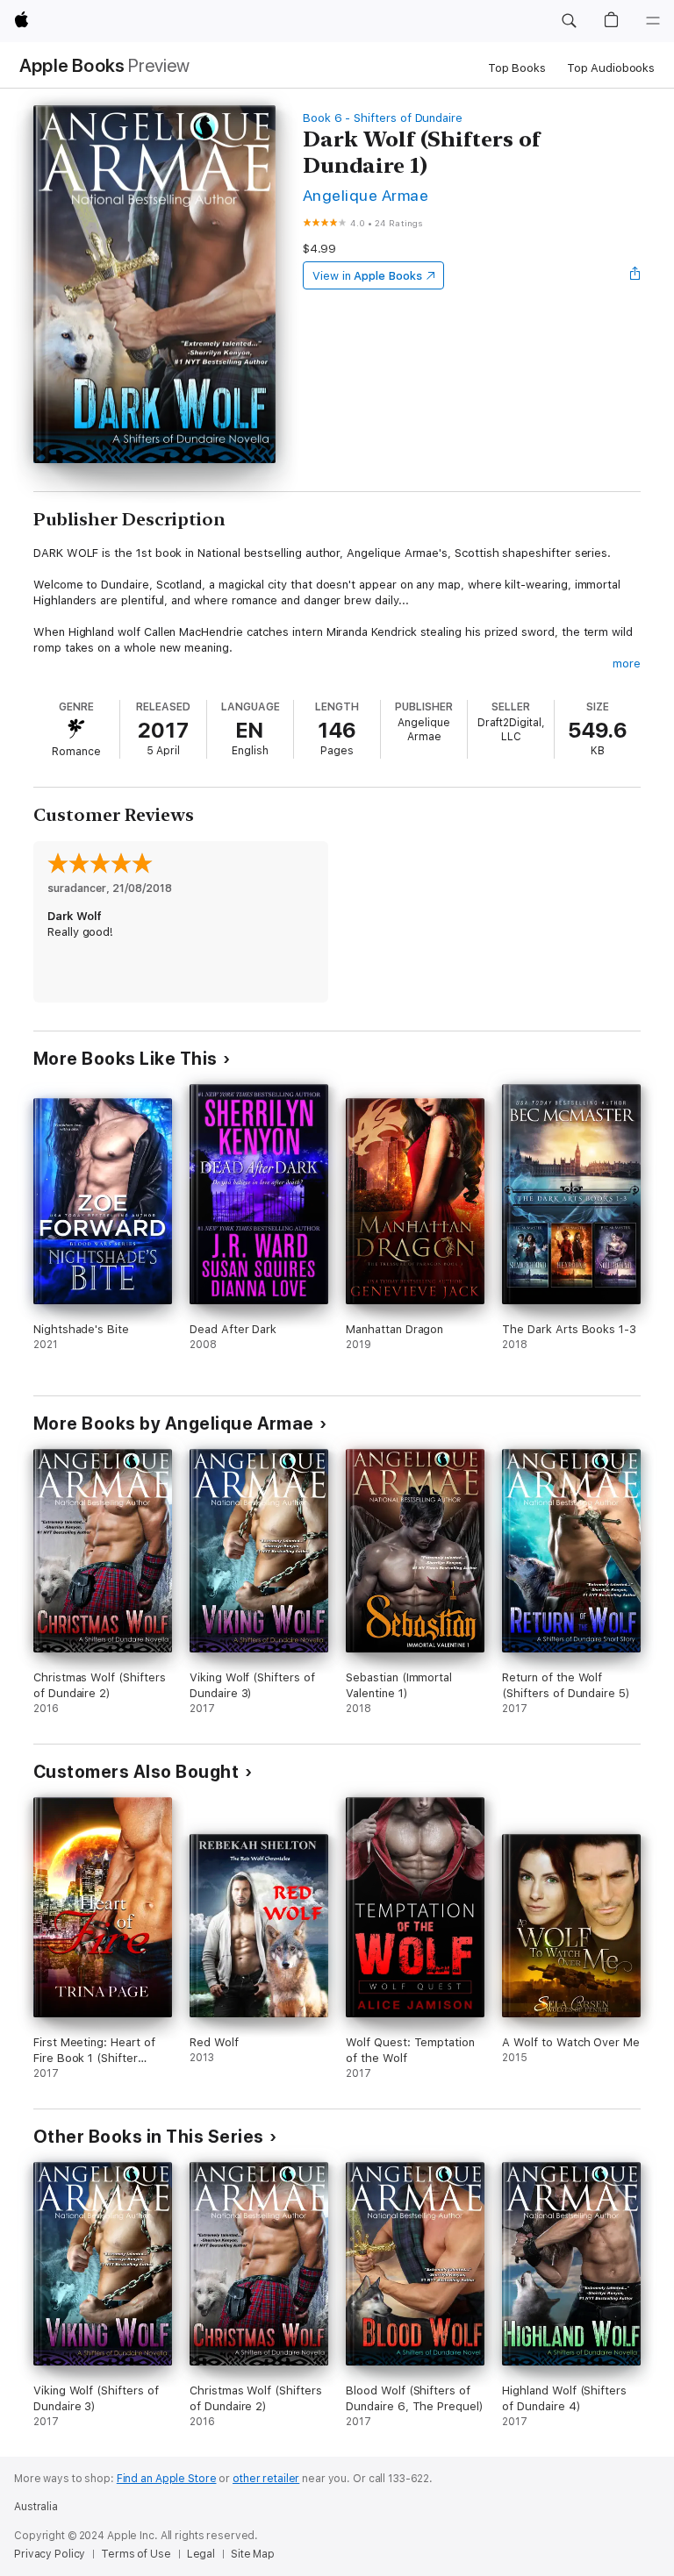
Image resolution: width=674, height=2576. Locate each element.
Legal (201, 2554)
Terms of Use (136, 2554)
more (627, 664)
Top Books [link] (517, 68)
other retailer (266, 2479)
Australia (36, 2507)
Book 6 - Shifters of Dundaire (383, 118)
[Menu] (653, 21)
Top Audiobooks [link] (611, 68)
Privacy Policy (50, 2554)
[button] (569, 21)
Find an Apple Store (167, 2479)
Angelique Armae (366, 195)
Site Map (253, 2554)
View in (367, 276)
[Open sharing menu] (635, 275)
